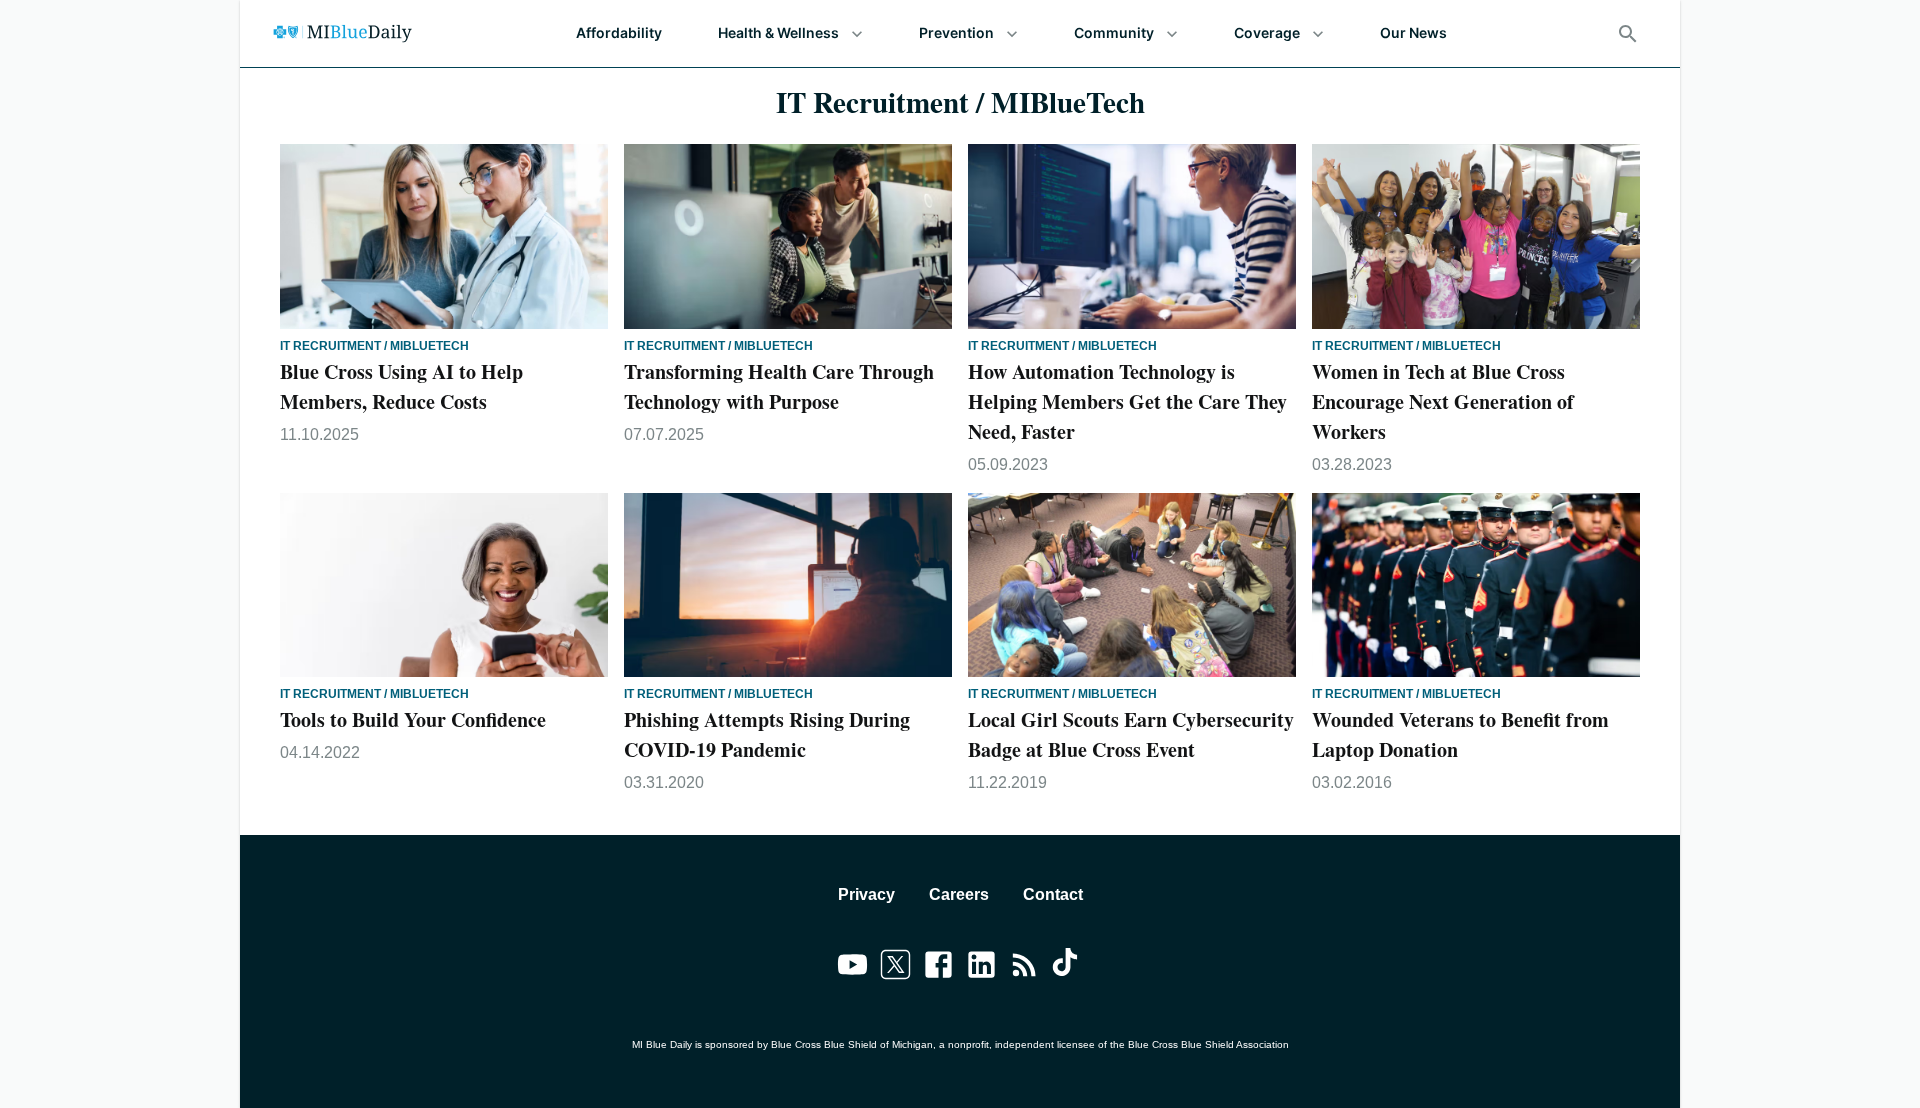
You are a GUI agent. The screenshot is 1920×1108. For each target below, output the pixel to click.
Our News (1413, 32)
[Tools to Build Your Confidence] (444, 585)
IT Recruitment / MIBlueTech (374, 346)
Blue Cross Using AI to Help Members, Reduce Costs (401, 386)
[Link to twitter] (895, 968)
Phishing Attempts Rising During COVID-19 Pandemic (767, 734)
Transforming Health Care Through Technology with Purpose (779, 386)
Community (1114, 32)
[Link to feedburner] (1024, 968)
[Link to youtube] (852, 968)
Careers (959, 894)
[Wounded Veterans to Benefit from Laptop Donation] (1476, 585)
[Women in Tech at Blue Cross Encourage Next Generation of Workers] (1476, 236)
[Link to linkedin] (981, 968)
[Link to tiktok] (1067, 968)
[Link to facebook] (938, 968)
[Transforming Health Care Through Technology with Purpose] (788, 236)
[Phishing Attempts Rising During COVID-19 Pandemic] (788, 585)
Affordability (619, 32)
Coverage (1267, 32)
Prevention (956, 32)
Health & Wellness (778, 32)
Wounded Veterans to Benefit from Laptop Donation (1460, 734)
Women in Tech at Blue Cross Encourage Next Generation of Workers (1443, 401)
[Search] (1628, 34)
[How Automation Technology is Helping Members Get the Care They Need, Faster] (1132, 236)
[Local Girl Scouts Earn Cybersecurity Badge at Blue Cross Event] (1132, 585)
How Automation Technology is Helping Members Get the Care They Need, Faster (1127, 401)
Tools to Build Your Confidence (413, 719)
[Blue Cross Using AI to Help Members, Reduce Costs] (444, 236)
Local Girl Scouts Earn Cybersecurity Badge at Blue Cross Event (1131, 734)
